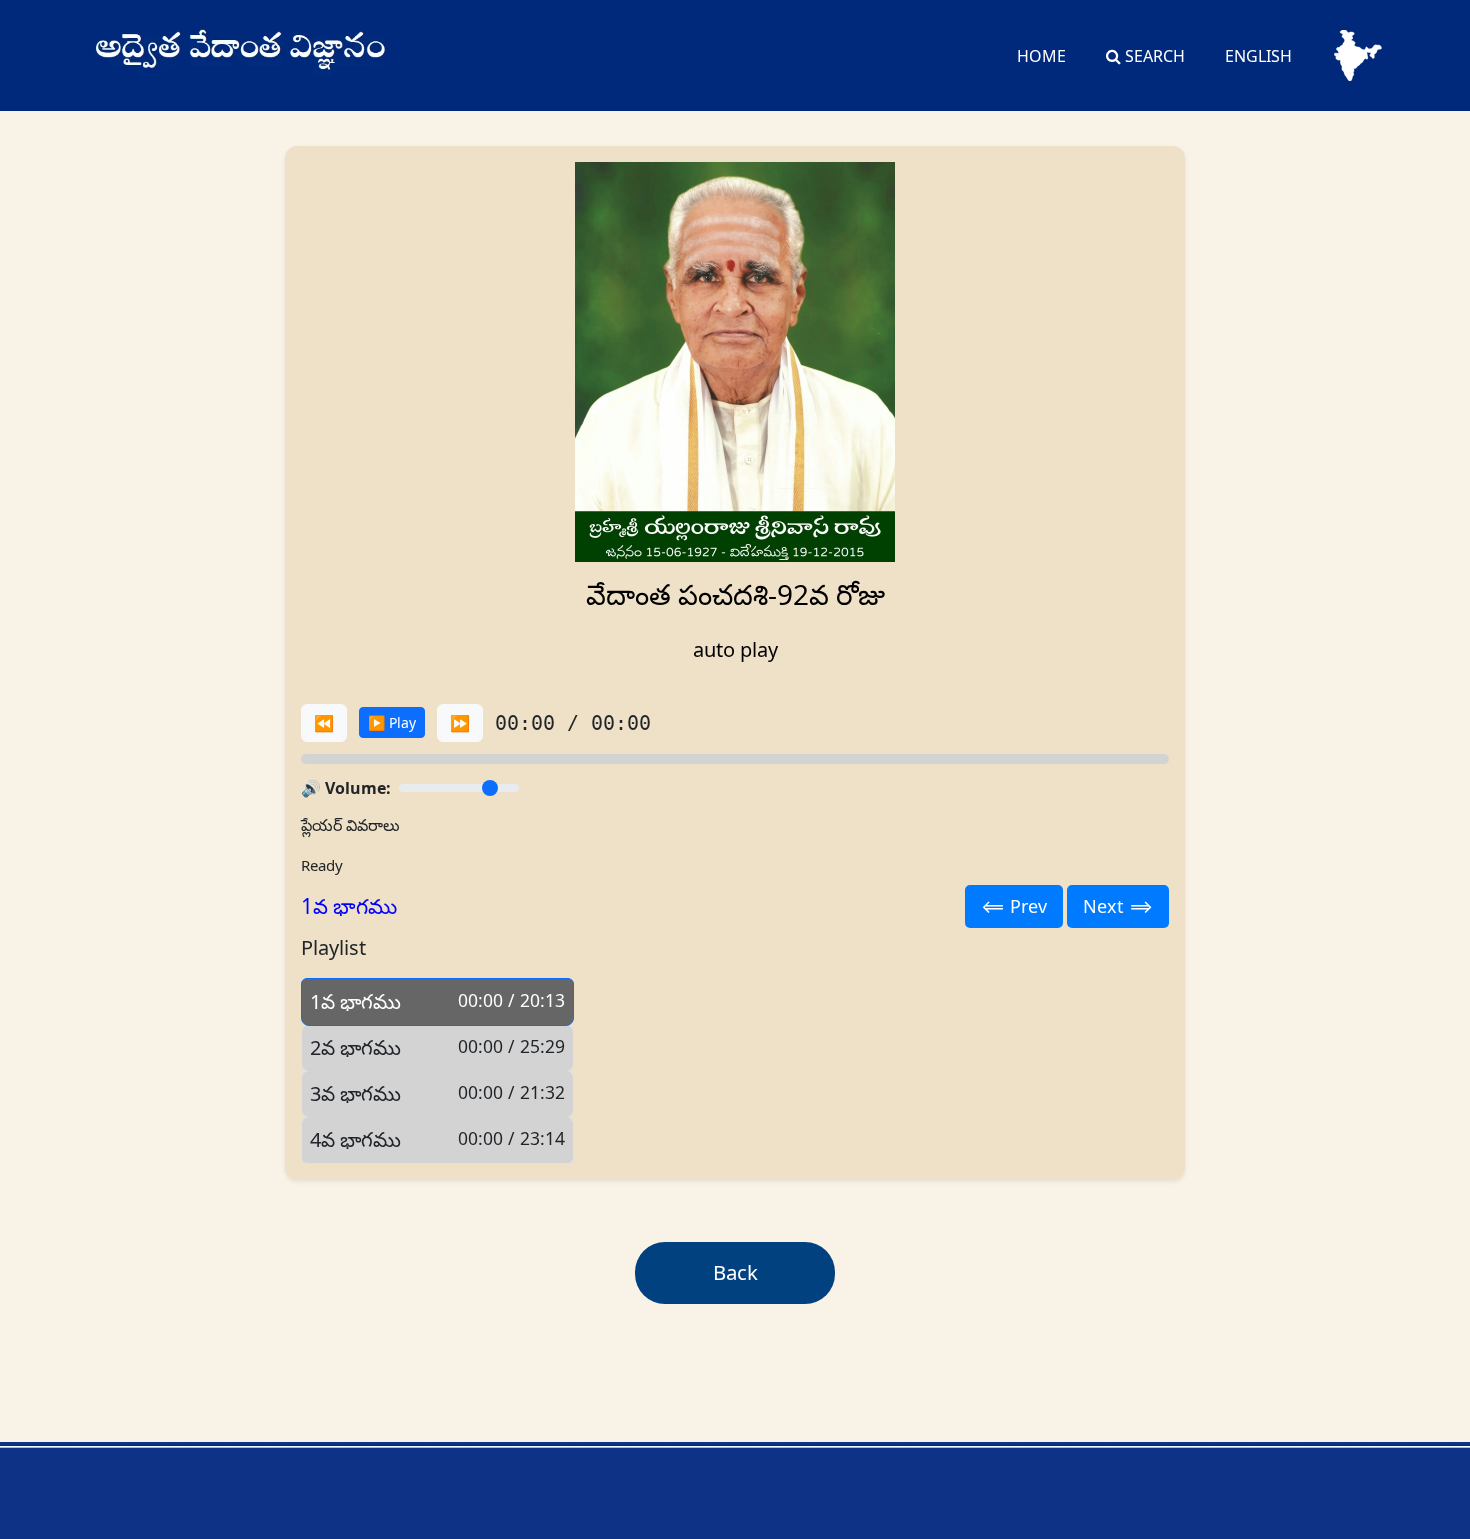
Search (1153, 56)
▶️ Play (392, 722)
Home (1041, 56)
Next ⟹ (1118, 906)
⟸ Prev (1014, 906)
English (1258, 56)
